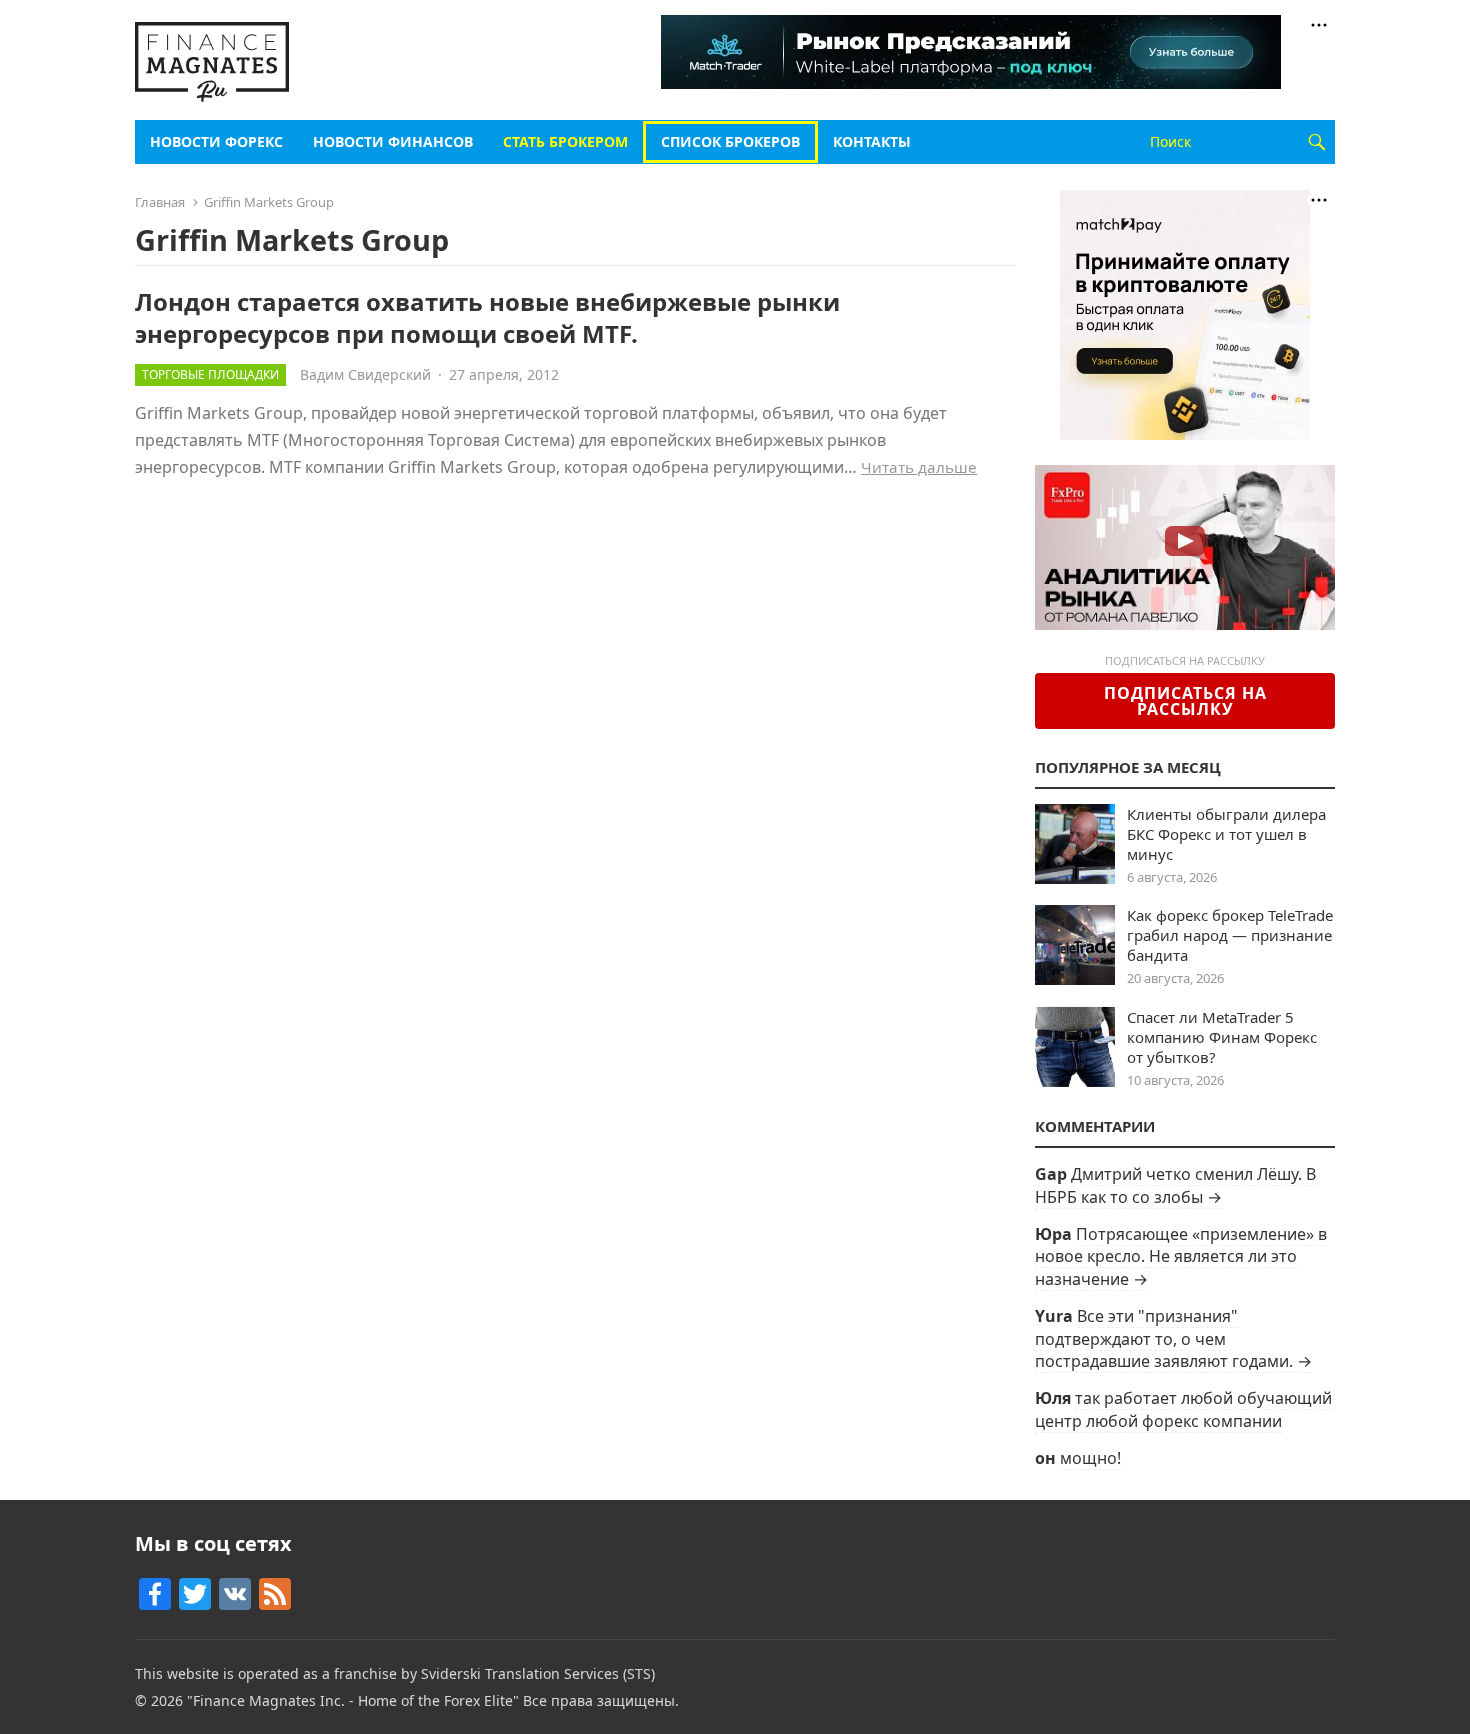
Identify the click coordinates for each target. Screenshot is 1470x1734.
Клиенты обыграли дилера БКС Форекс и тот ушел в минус (1226, 834)
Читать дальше (919, 467)
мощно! (1090, 1458)
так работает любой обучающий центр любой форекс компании (1183, 1409)
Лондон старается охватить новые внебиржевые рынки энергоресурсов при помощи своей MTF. (487, 317)
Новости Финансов (393, 141)
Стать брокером (565, 141)
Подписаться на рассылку (1185, 701)
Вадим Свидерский (365, 374)
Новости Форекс (216, 141)
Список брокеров (730, 141)
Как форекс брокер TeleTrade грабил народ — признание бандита (1230, 935)
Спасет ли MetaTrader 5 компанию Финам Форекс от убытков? (1222, 1037)
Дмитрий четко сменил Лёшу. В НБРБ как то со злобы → (1175, 1185)
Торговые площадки (210, 374)
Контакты (872, 141)
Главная (160, 202)
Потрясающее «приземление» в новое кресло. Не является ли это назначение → (1181, 1256)
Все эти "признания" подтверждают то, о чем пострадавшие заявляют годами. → (1173, 1338)
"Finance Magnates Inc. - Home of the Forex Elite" (353, 1700)
